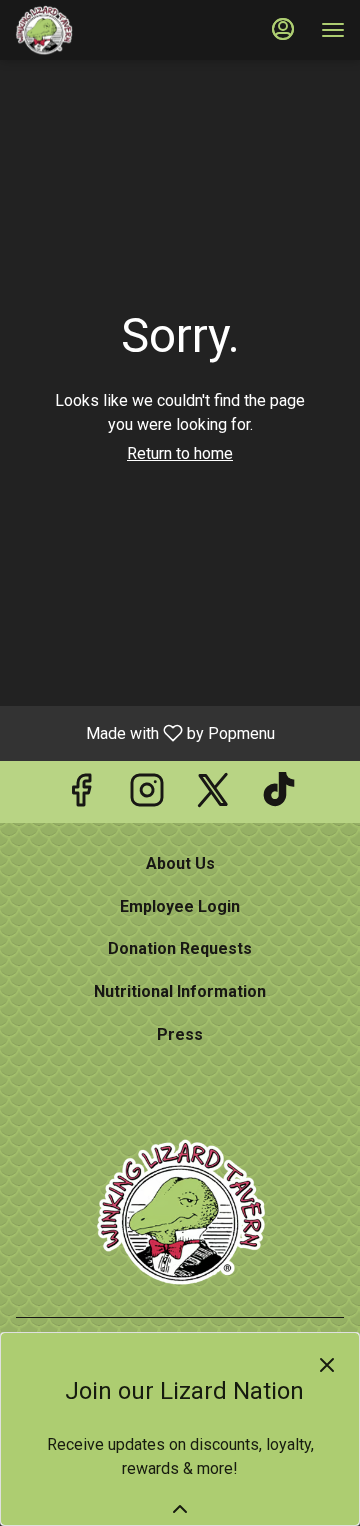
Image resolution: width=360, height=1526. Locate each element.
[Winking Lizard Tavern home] (105, 30)
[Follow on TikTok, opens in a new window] (279, 796)
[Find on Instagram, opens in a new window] (147, 796)
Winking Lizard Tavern (180, 1212)
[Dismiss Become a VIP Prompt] (327, 1365)
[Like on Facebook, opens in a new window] (81, 796)
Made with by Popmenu (145, 732)
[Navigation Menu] (333, 30)
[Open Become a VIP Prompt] (180, 1509)
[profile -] (283, 29)
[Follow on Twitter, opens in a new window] (213, 796)
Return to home (180, 453)
